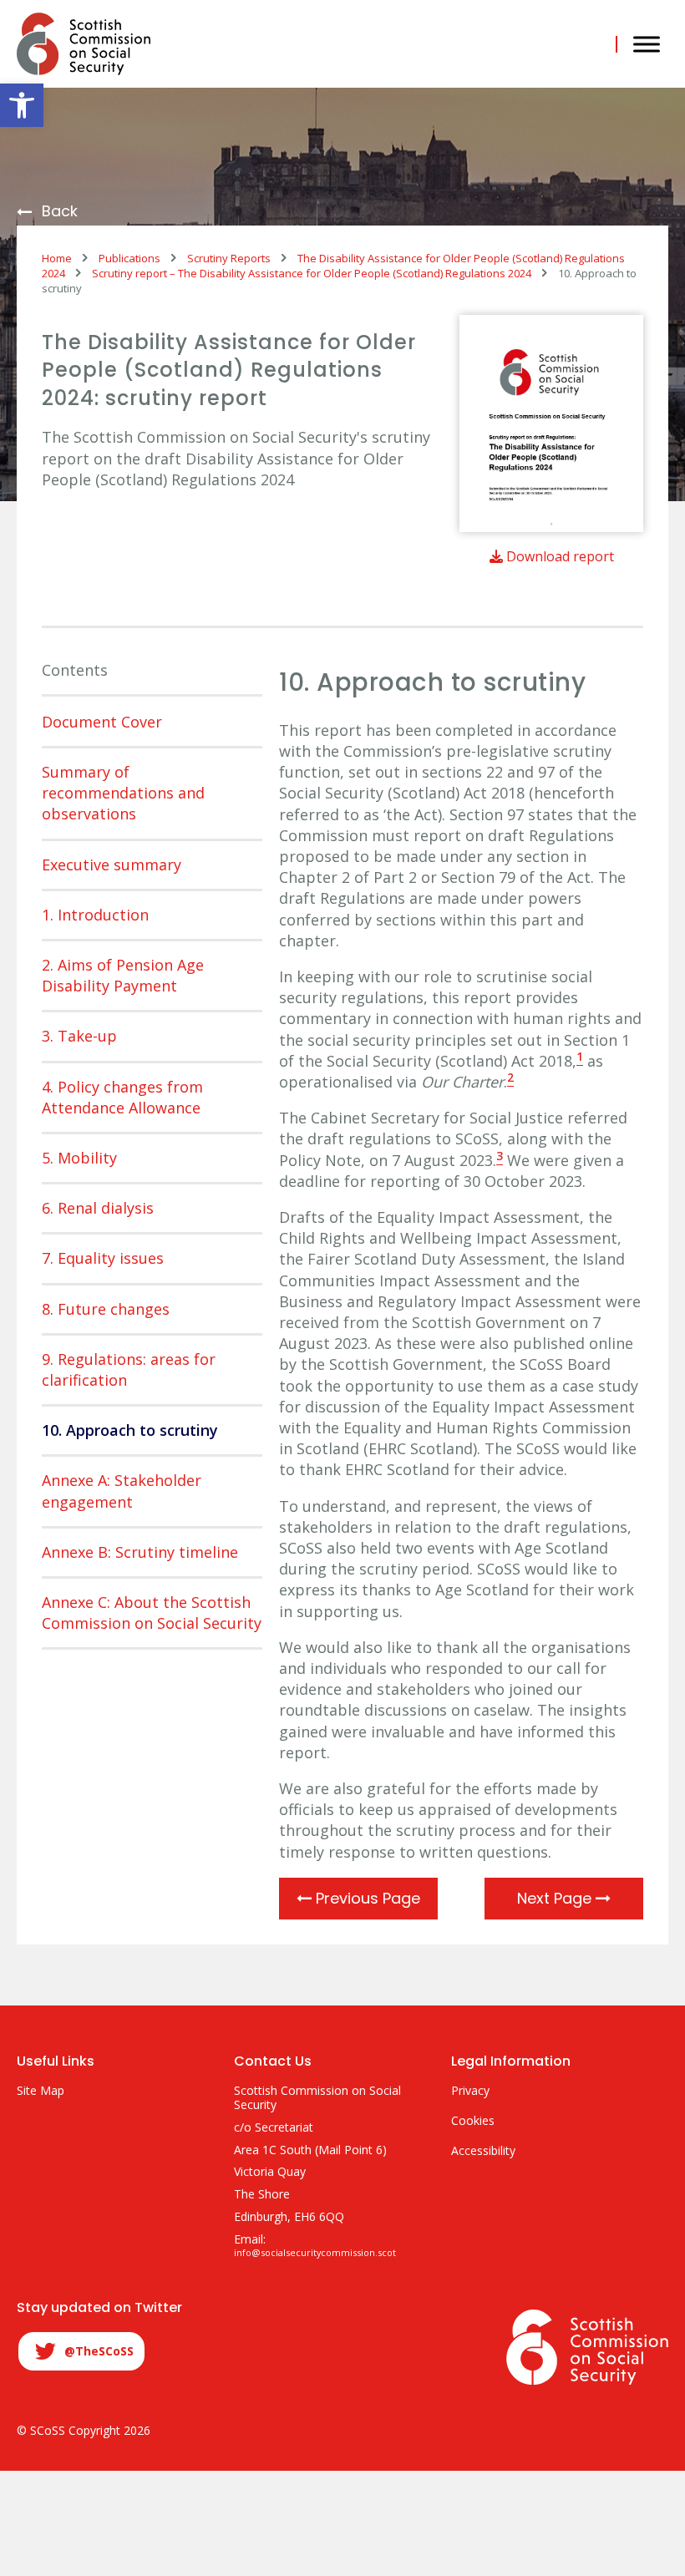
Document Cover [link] (102, 722)
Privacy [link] (470, 2091)
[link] (22, 105)
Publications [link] (129, 258)
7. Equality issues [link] (103, 1258)
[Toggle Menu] (647, 44)
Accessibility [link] (483, 2151)
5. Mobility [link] (79, 1158)
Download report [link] (558, 556)
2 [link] (510, 1078)
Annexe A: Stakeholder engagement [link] (122, 1491)
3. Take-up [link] (79, 1036)
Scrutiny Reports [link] (229, 258)
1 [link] (580, 1057)
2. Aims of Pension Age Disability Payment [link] (123, 975)
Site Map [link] (41, 2091)
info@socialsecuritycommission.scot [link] (315, 2253)
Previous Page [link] (366, 1898)
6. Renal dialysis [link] (98, 1208)
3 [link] (500, 1156)
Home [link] (57, 258)
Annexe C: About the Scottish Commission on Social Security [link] (152, 1613)
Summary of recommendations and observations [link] (123, 793)
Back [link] (60, 212)
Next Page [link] (556, 1898)
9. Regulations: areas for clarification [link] (129, 1369)
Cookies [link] (473, 2121)
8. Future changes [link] (106, 1309)
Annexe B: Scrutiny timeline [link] (140, 1552)
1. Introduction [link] (95, 915)
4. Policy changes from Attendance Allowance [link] (122, 1097)
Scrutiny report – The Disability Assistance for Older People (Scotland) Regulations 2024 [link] (312, 273)
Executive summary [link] (112, 865)
